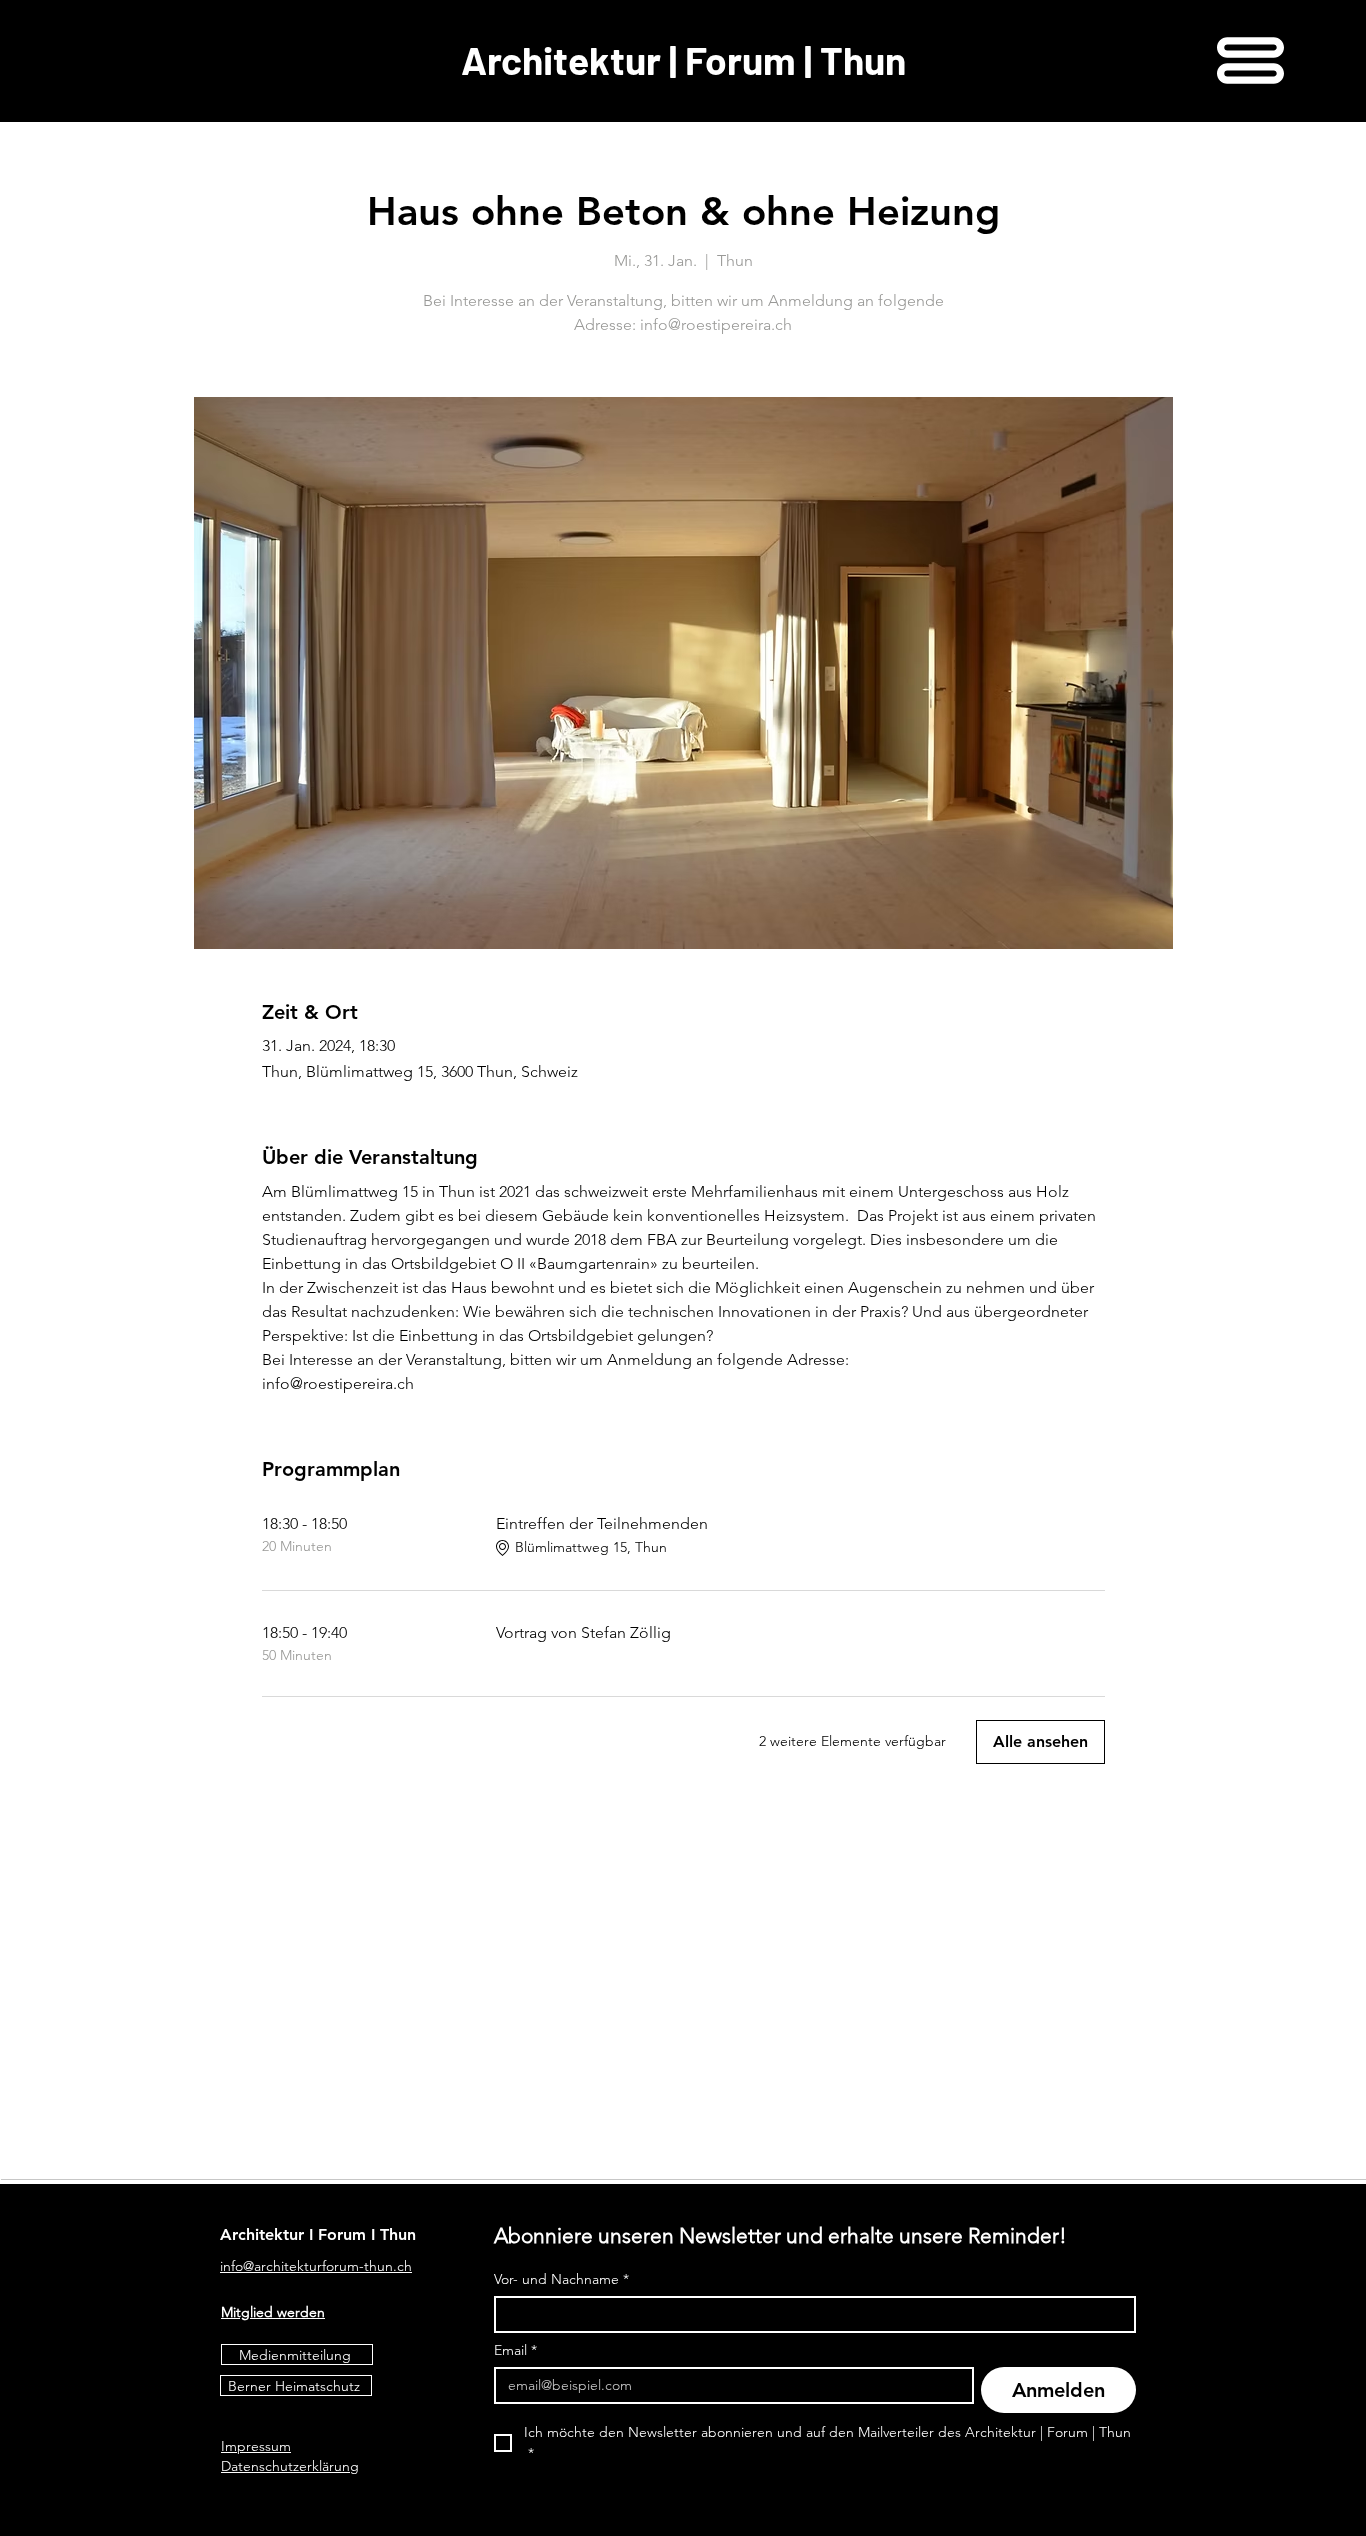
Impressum (256, 2446)
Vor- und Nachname (561, 2279)
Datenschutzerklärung (290, 2466)
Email (515, 2350)
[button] (1250, 60)
